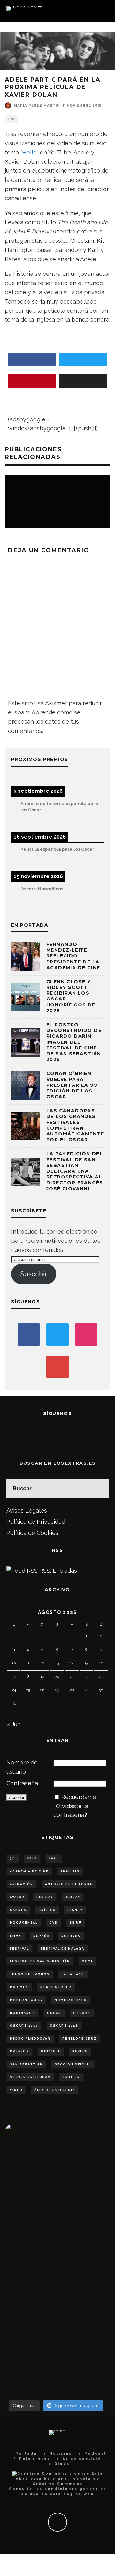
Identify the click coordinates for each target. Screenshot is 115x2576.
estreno (71, 1936)
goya (87, 1961)
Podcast (95, 2454)
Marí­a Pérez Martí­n (37, 106)
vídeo (16, 2090)
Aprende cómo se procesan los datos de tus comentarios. (44, 722)
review (80, 2051)
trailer (71, 2077)
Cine (11, 119)
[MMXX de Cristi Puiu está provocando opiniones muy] (56, 2234)
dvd (54, 1923)
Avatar (17, 1897)
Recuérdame (79, 1797)
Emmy (16, 1936)
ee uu (76, 1923)
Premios (19, 2051)
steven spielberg (30, 2077)
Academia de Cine (29, 1871)
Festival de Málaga (63, 1949)
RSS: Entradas (57, 1571)
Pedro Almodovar (30, 2039)
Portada (26, 2454)
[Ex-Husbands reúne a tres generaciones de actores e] (90, 2271)
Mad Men (19, 1987)
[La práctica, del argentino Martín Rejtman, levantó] (22, 2234)
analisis (70, 1871)
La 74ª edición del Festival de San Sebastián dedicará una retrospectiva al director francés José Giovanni (75, 1171)
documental (24, 1923)
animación (22, 1884)
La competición (84, 2459)
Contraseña (22, 1783)
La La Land (73, 1974)
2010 (32, 1858)
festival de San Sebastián (40, 1961)
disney (75, 1910)
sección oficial (73, 2064)
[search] (99, 1488)
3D (13, 1858)
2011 (54, 1858)
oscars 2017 (24, 2026)
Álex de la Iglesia (55, 2090)
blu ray (45, 1897)
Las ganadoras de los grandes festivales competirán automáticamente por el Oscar (75, 1125)
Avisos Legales (27, 1510)
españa (41, 1936)
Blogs (62, 2464)
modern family (26, 2000)
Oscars (82, 2013)
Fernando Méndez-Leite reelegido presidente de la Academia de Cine (73, 956)
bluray (73, 1897)
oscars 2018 (64, 2026)
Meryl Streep (56, 1987)
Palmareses (35, 2459)
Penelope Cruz (80, 2039)
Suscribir (34, 1274)
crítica (47, 1910)
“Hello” (29, 152)
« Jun (14, 1724)
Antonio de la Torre (69, 1884)
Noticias (61, 2454)
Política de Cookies (32, 1533)
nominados (23, 2013)
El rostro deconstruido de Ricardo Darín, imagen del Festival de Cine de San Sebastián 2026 (74, 1042)
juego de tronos (30, 1974)
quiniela (51, 2051)
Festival (19, 1949)
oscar (54, 2013)
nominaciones (71, 2000)
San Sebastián (26, 2064)
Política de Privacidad (36, 1522)
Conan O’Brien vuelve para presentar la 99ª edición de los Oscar (73, 1085)
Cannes (18, 1910)
